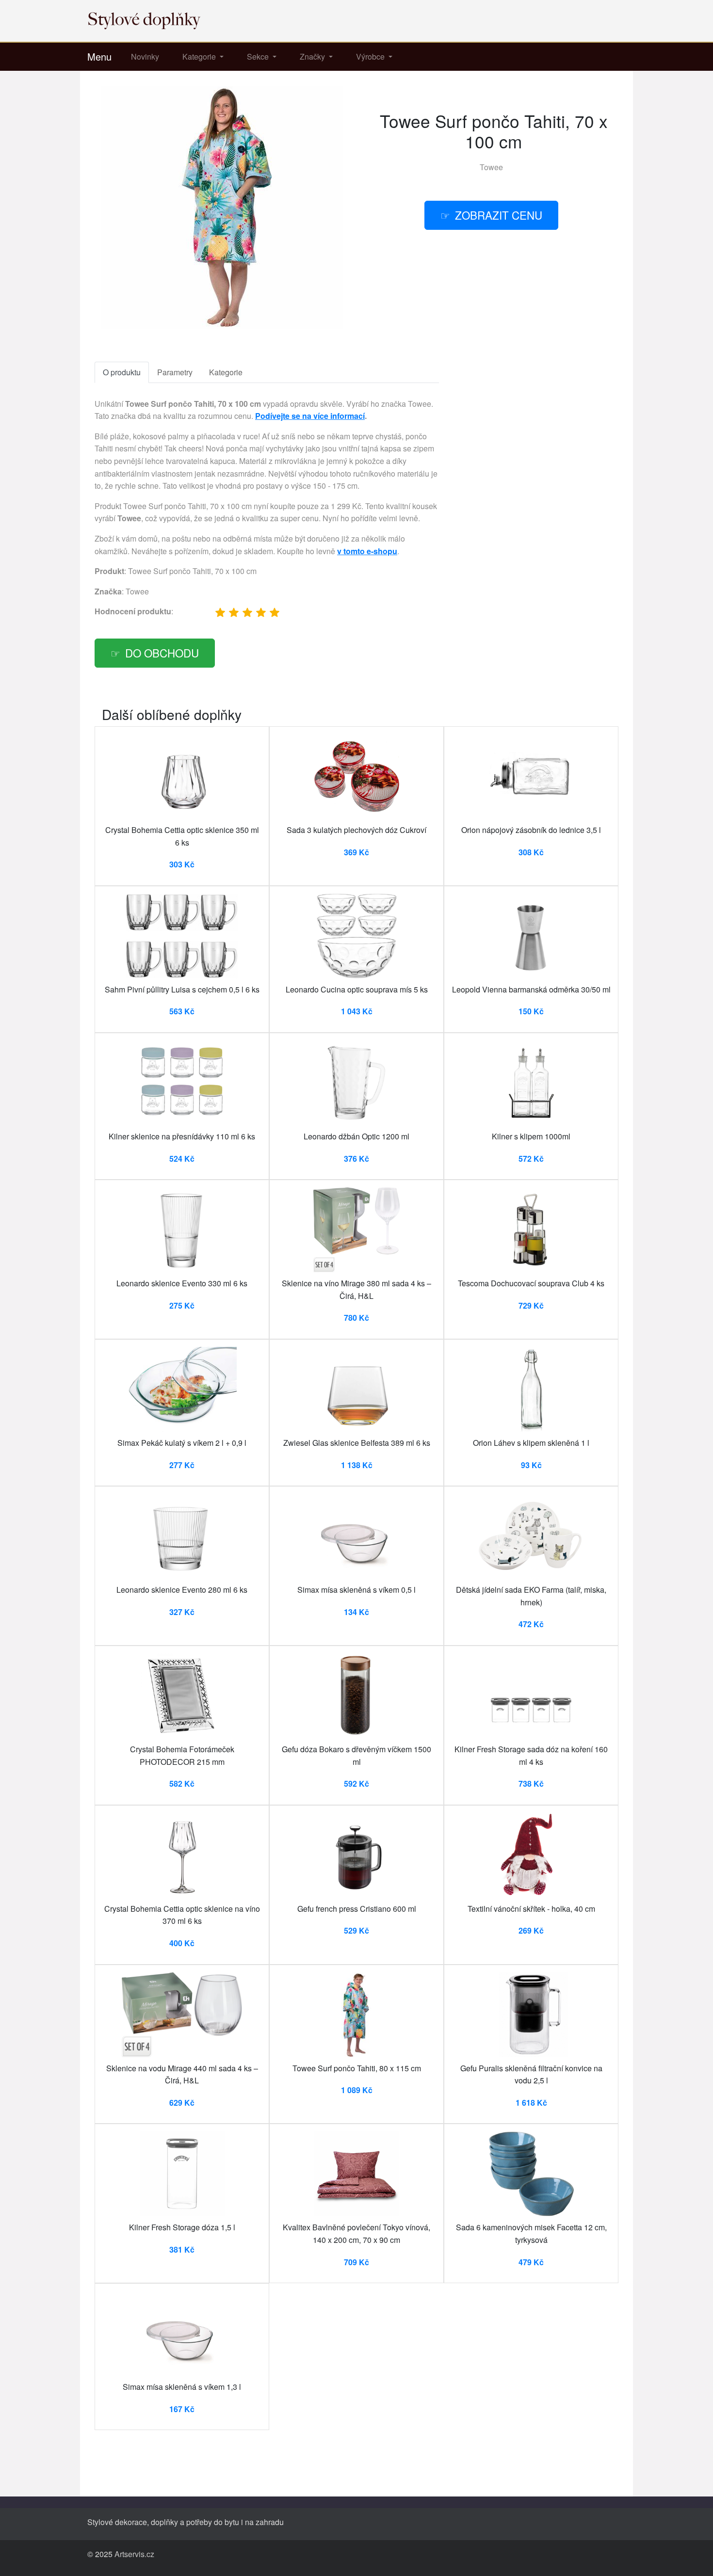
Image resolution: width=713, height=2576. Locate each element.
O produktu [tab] (122, 372)
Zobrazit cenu (499, 215)
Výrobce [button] (371, 56)
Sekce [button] (259, 56)
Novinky (145, 56)
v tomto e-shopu (367, 551)
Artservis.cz (134, 2554)
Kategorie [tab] (226, 372)
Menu (99, 56)
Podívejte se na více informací (310, 416)
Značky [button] (313, 56)
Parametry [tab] (175, 372)
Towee (491, 167)
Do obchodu (162, 653)
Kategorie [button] (200, 56)
